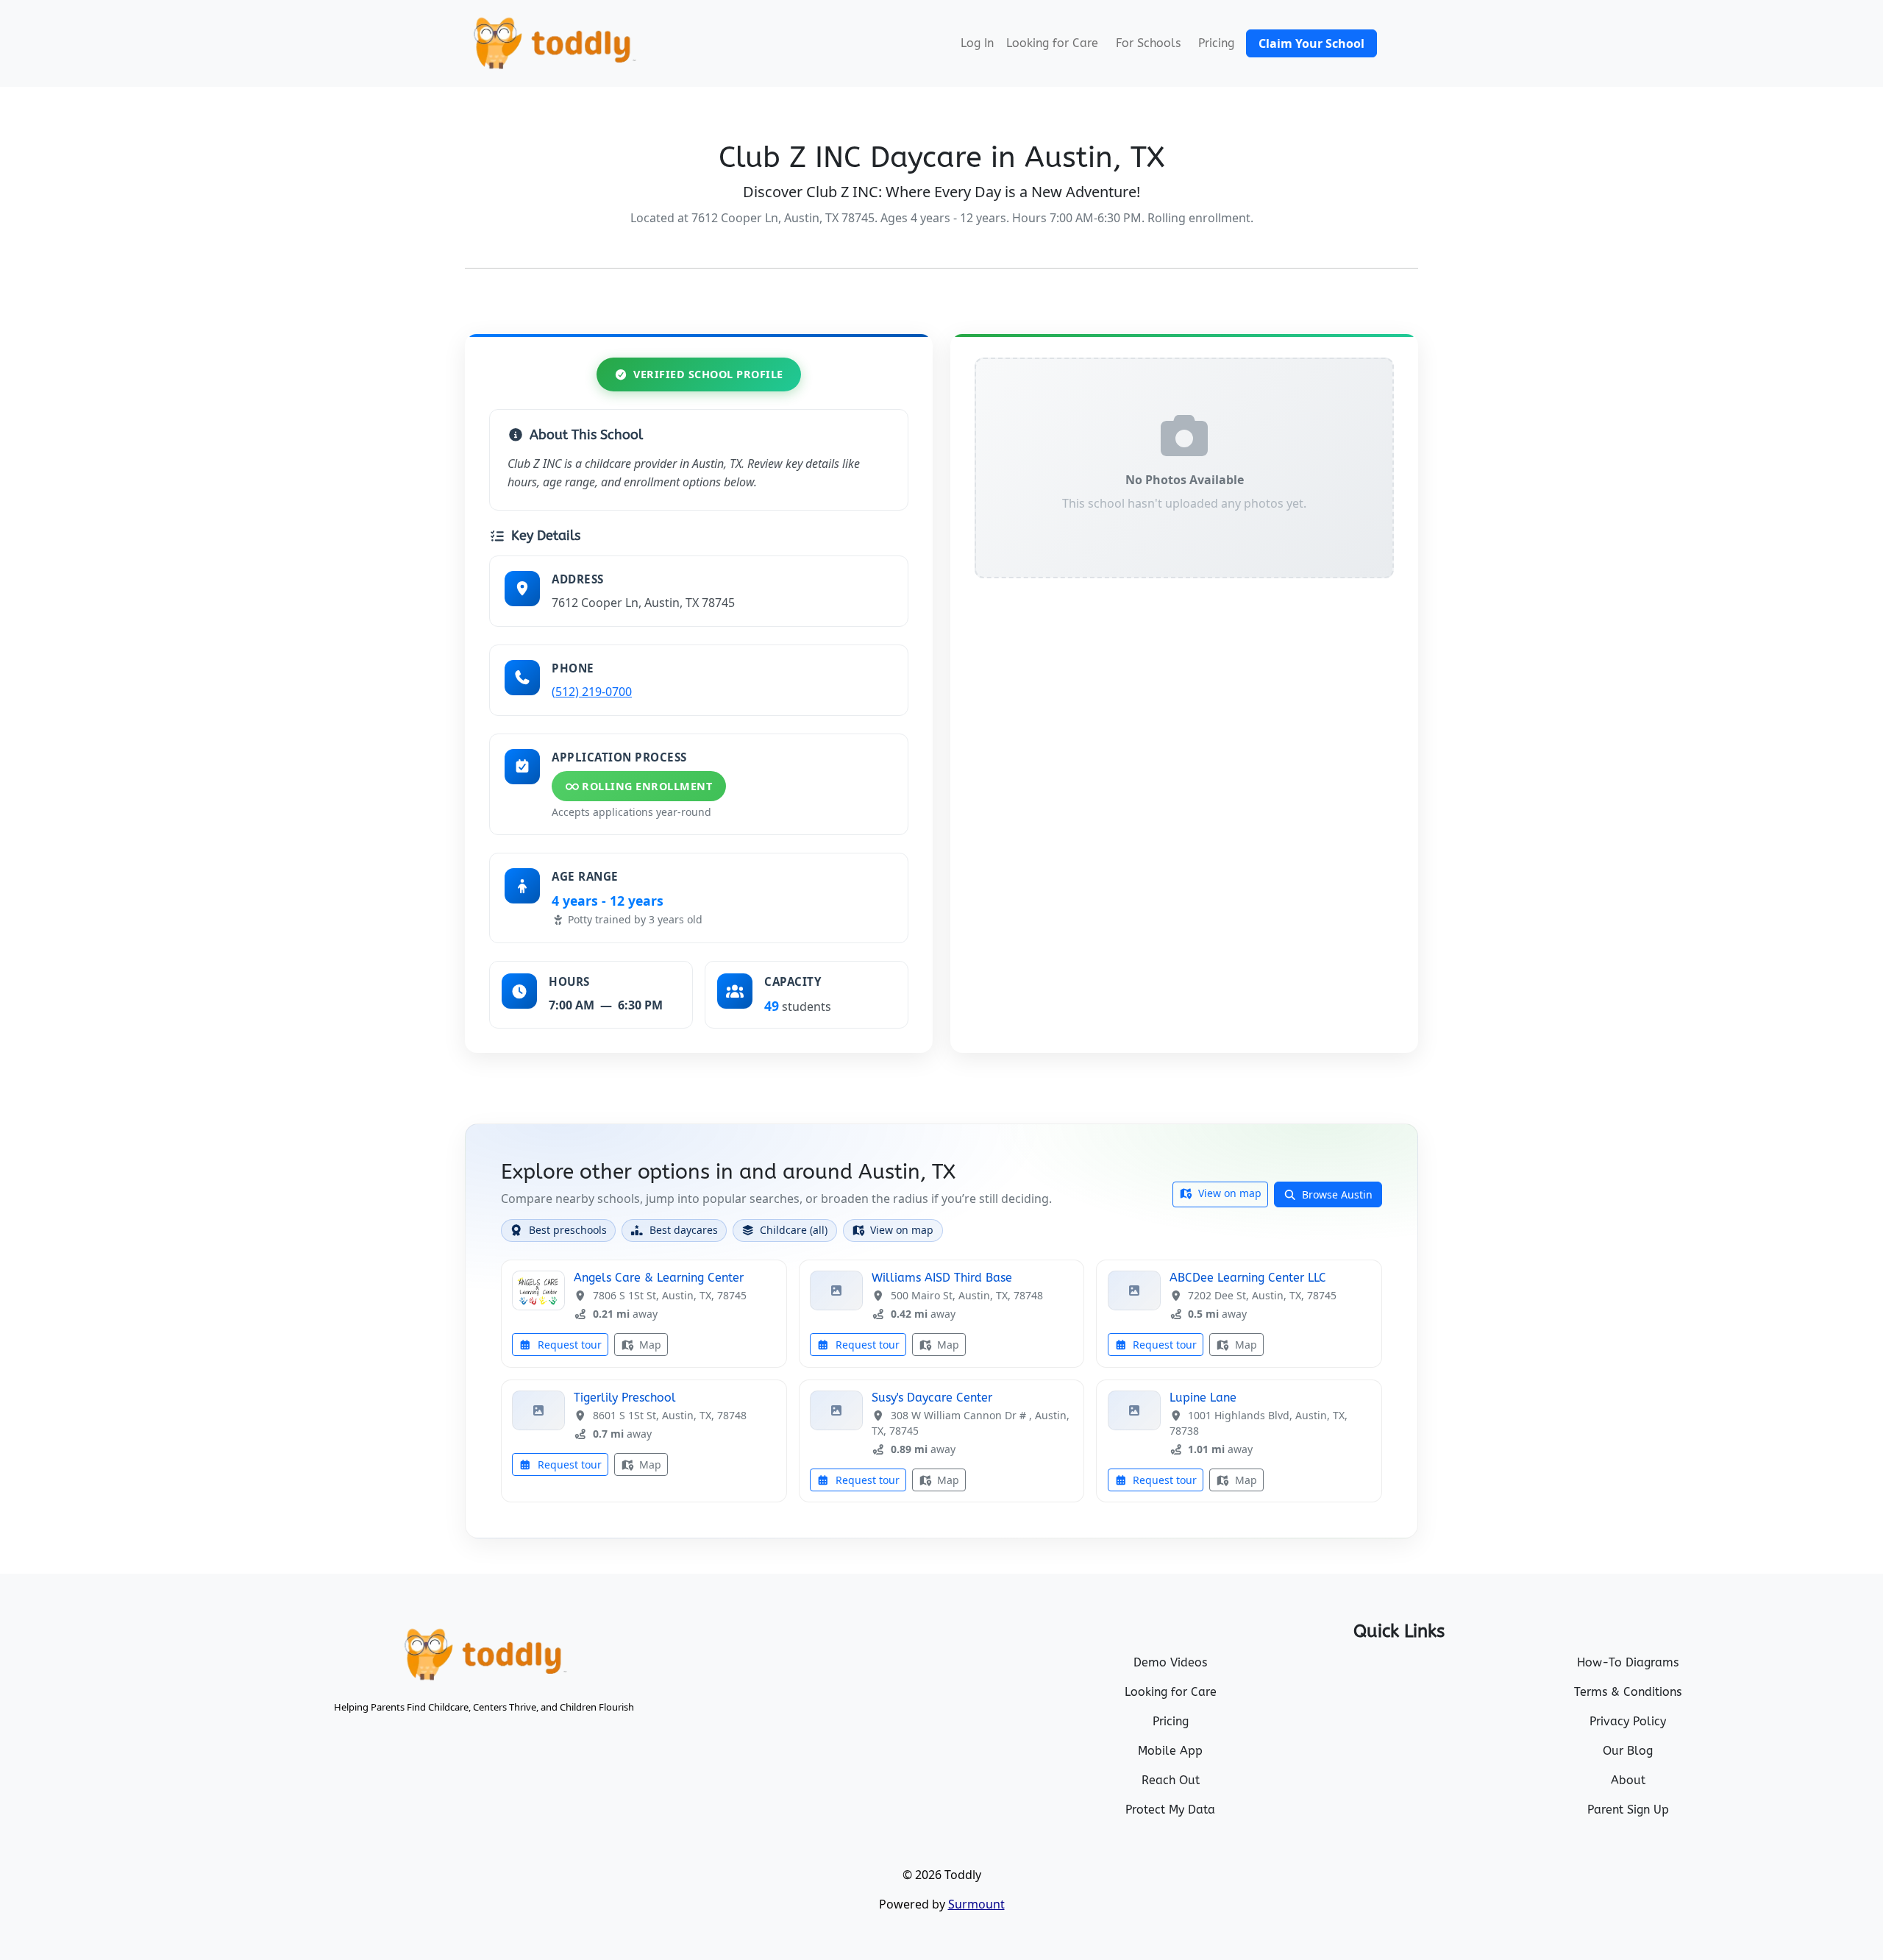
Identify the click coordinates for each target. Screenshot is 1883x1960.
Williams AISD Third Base (942, 1278)
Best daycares (684, 1230)
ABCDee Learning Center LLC (1248, 1278)
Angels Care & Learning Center (659, 1278)
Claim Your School (1311, 43)
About (1628, 1780)
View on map (1228, 1193)
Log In (977, 43)
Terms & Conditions (1628, 1692)
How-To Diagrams (1628, 1662)
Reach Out (1171, 1780)
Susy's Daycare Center (932, 1398)
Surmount (976, 1904)
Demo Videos (1170, 1662)
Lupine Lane (1203, 1398)
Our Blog (1628, 1751)
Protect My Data (1170, 1810)
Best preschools (568, 1230)
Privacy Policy (1628, 1721)
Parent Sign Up (1628, 1810)
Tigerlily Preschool (625, 1398)
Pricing (1216, 43)
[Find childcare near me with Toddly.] (553, 43)
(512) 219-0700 (592, 692)
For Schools (1148, 43)
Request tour (568, 1345)
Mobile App (1170, 1751)
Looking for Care (1052, 43)
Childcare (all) (794, 1230)
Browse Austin (1336, 1194)
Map (649, 1345)
